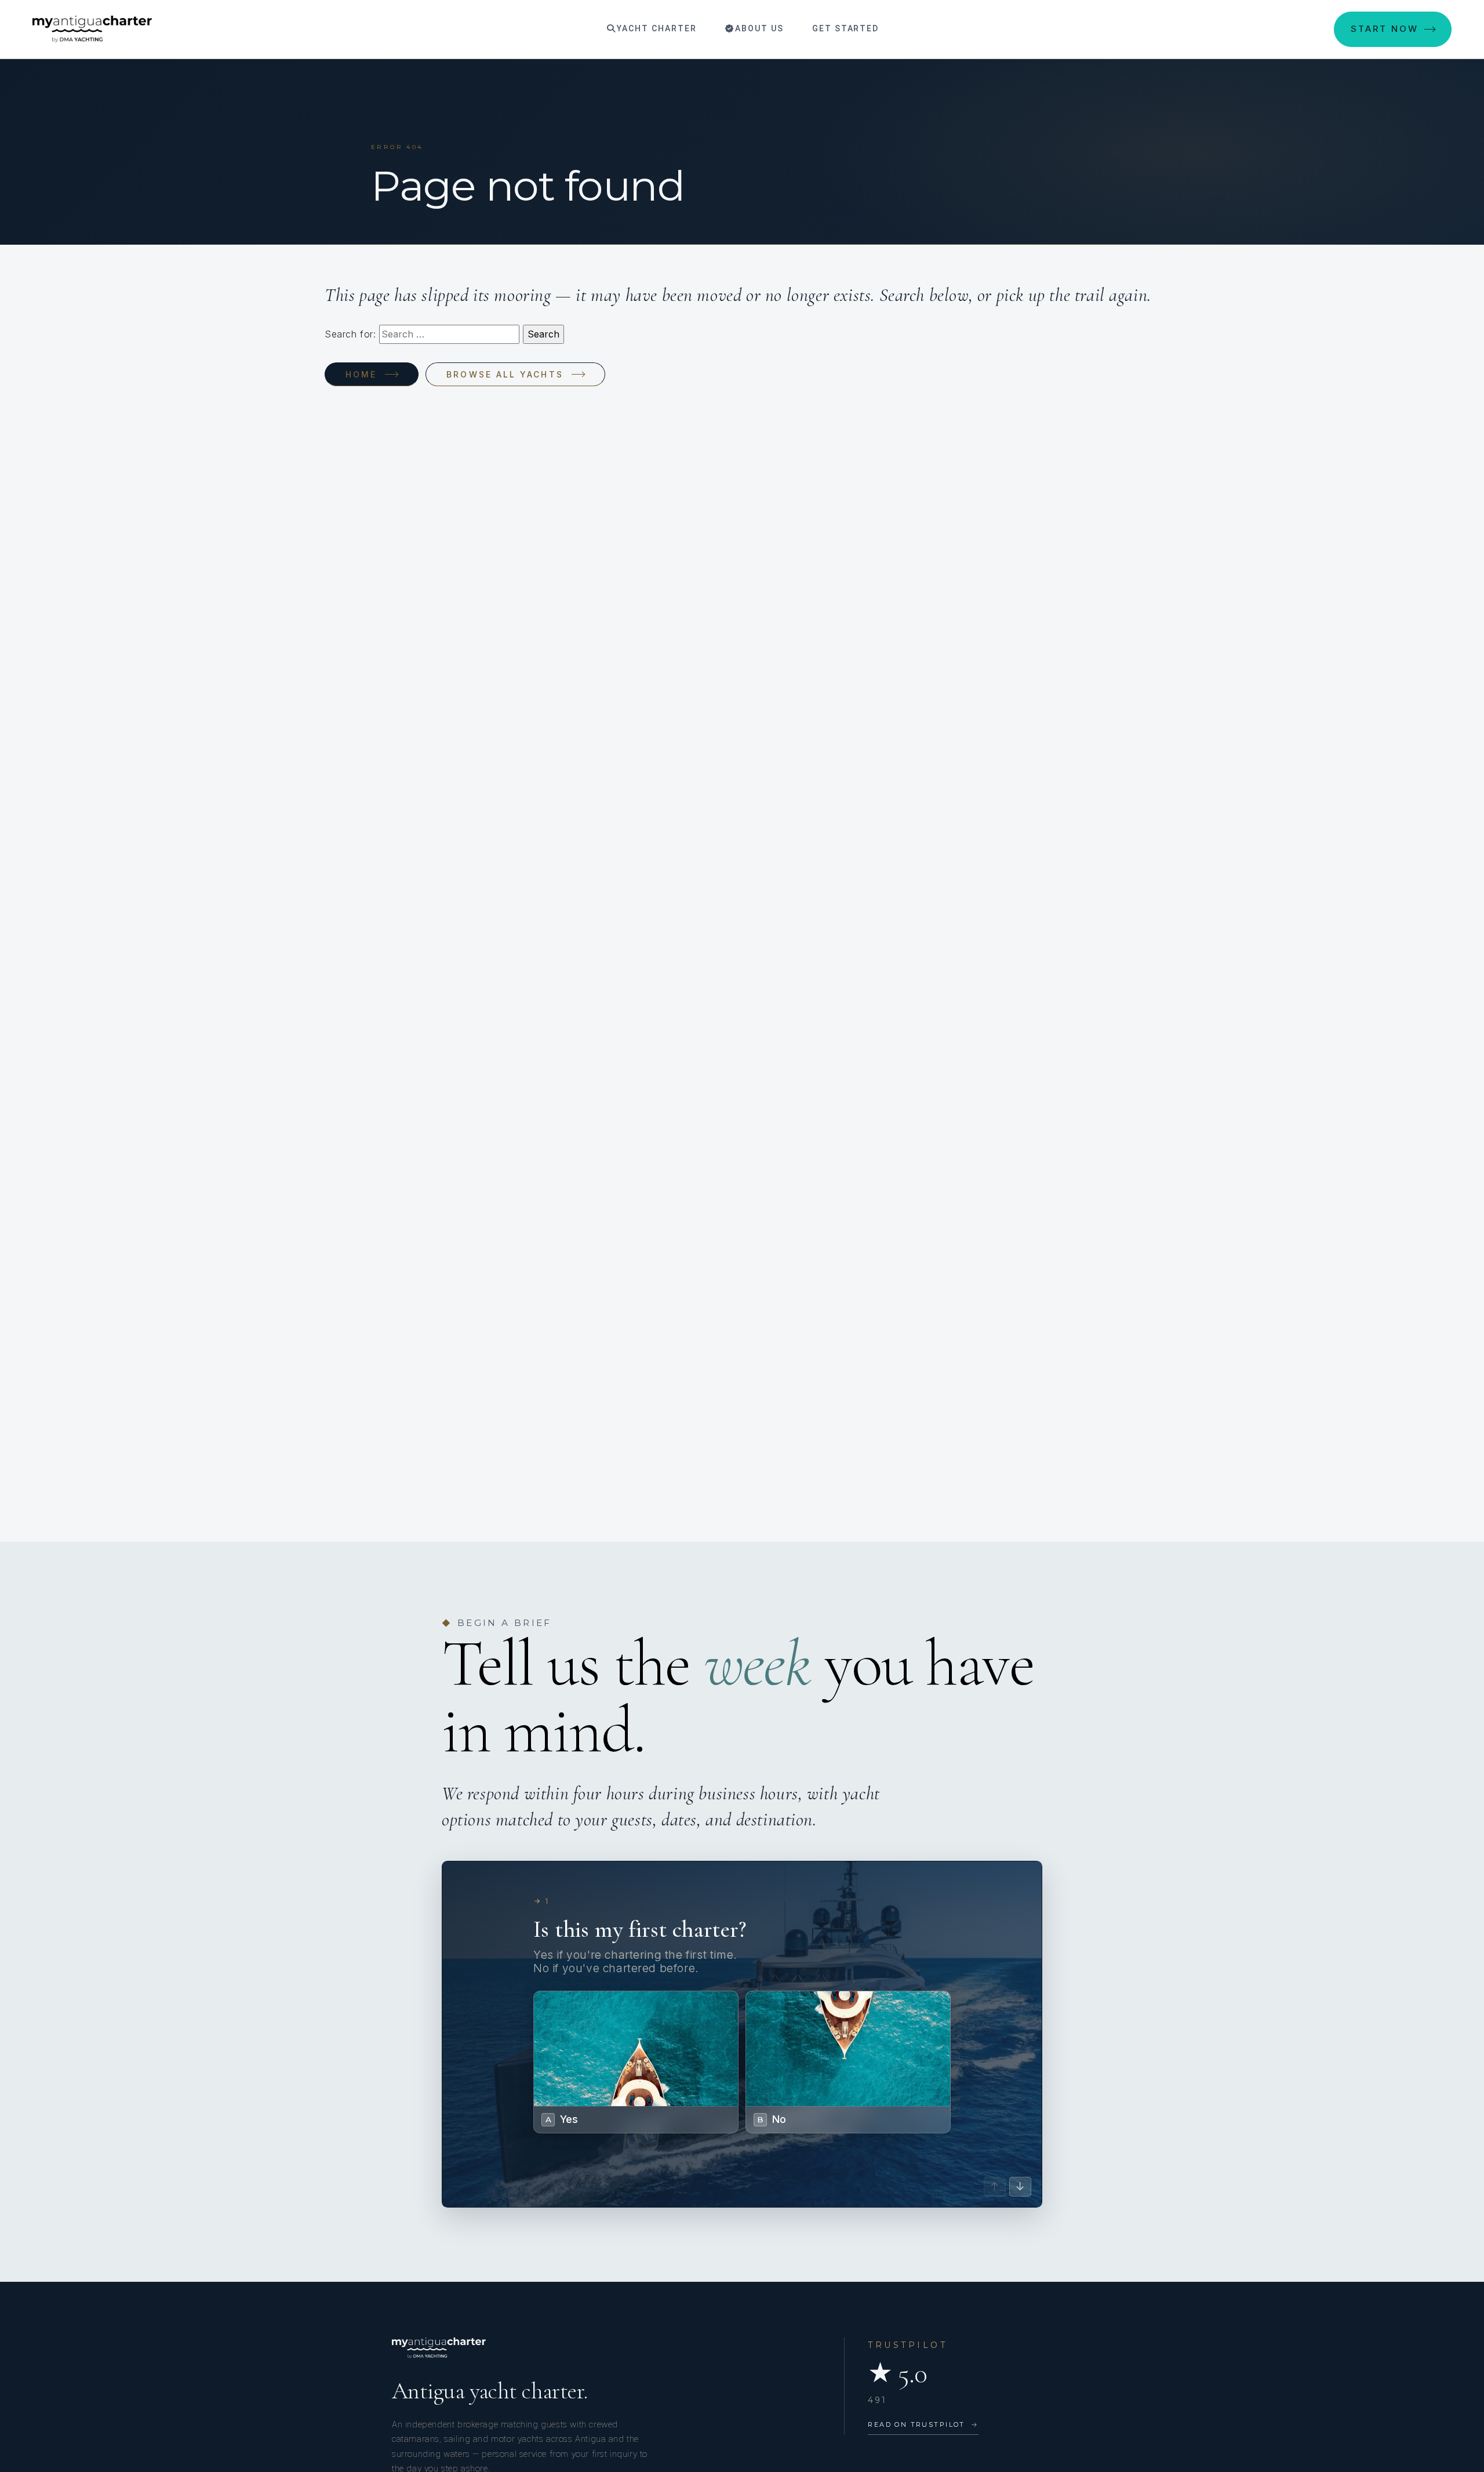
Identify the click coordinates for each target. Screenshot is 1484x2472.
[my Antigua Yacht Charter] (92, 29)
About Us (758, 28)
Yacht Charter (655, 28)
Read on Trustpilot (923, 2424)
